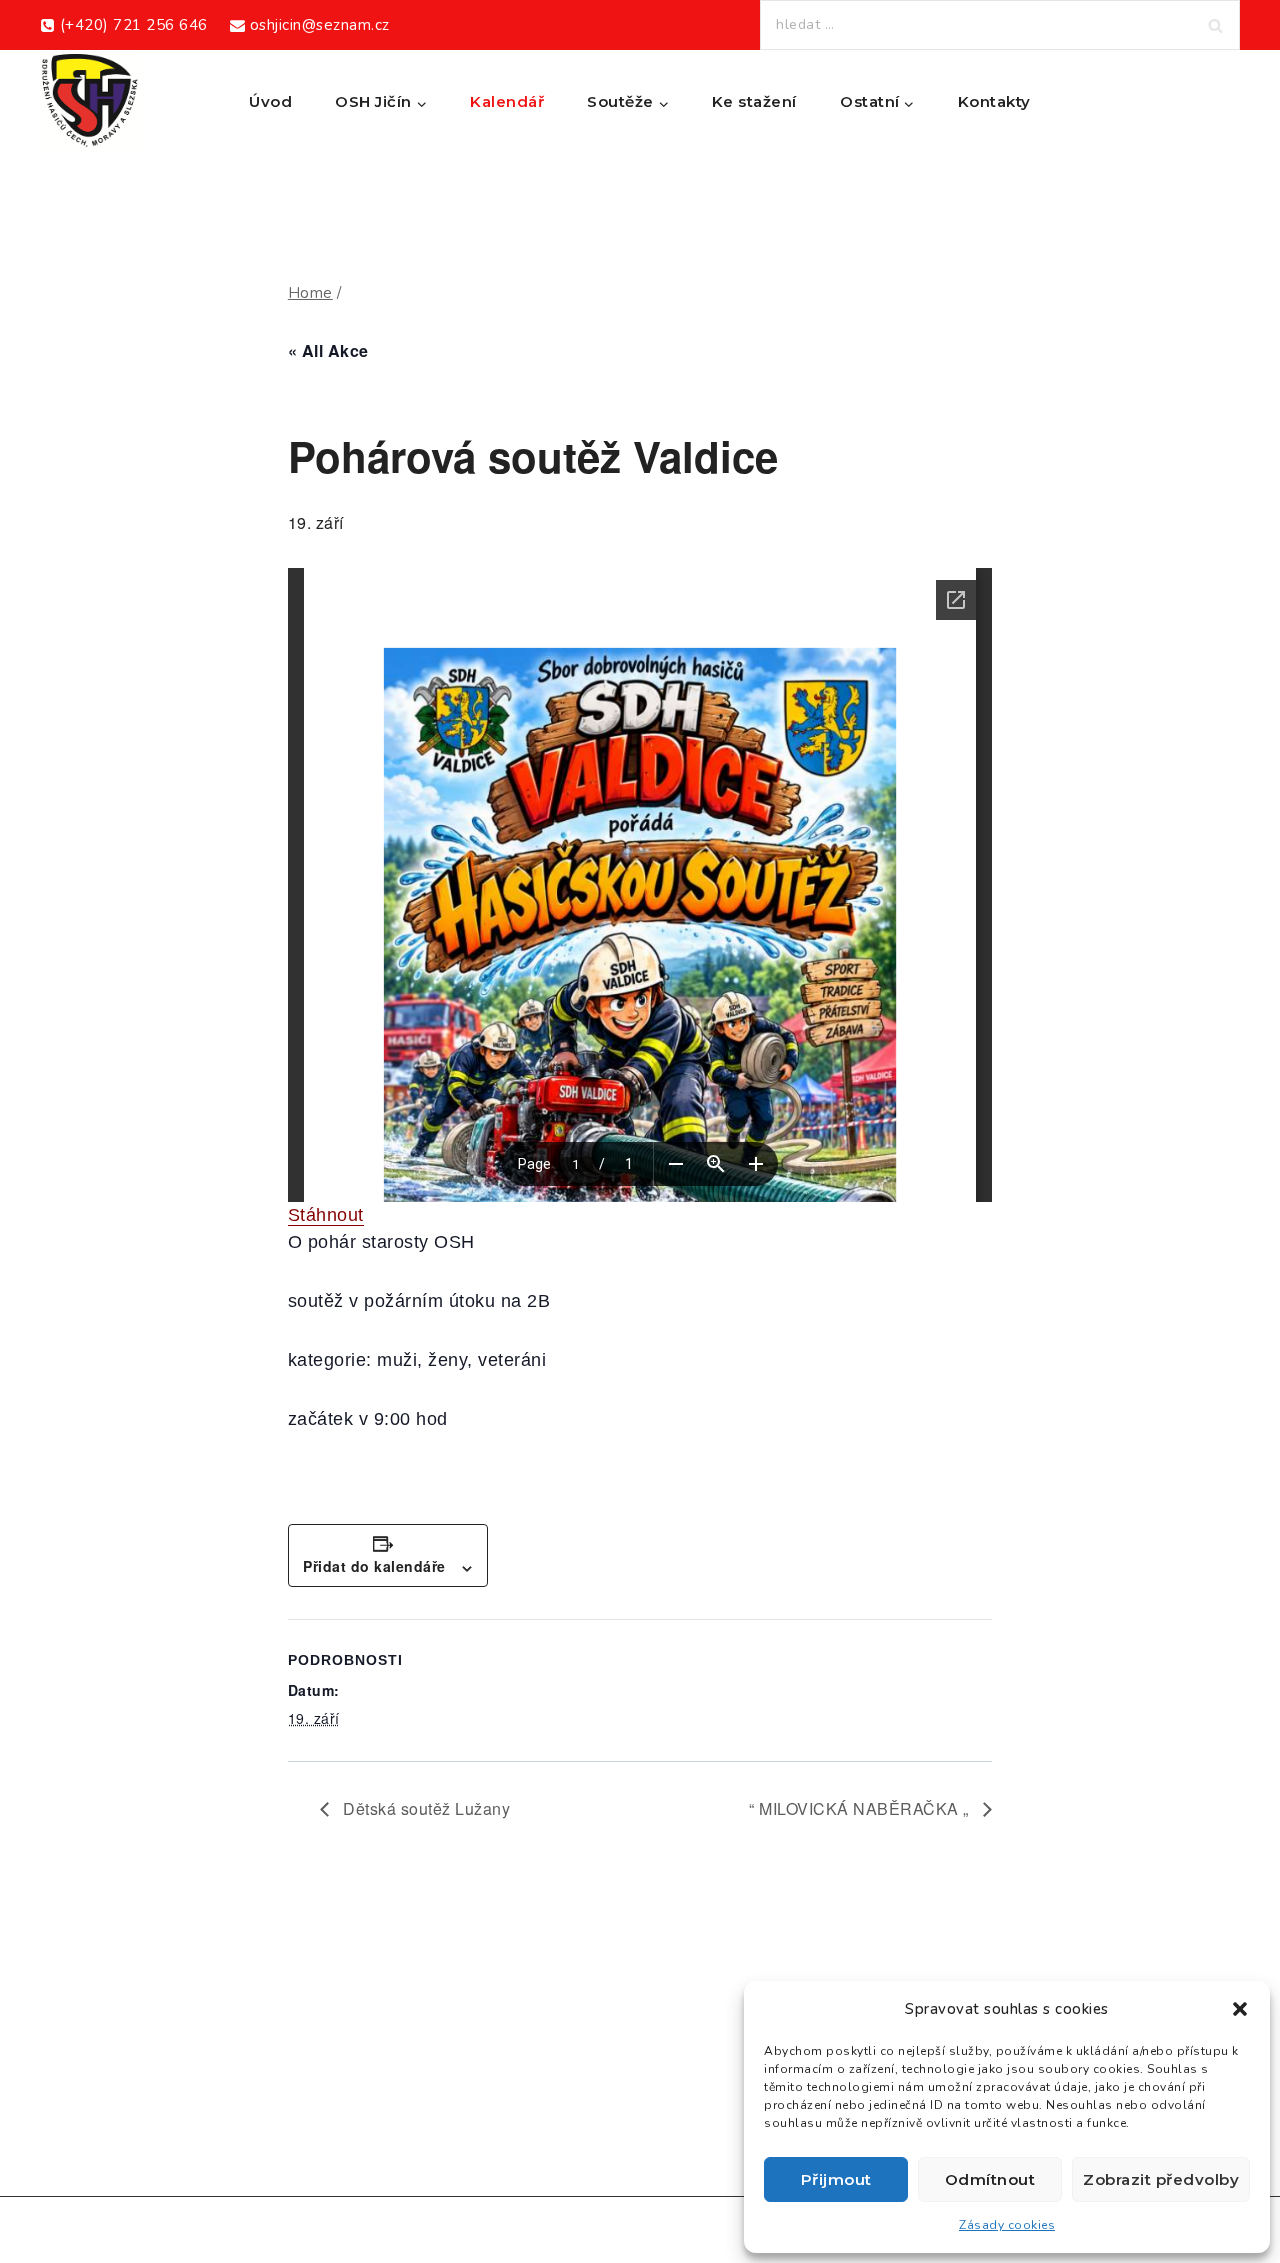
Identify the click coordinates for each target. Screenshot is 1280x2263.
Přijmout (836, 2179)
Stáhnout (326, 1215)
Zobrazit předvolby (1161, 2179)
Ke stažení (754, 101)
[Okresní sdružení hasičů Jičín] (90, 102)
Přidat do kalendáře (374, 1566)
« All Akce (328, 350)
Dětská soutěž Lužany (425, 1808)
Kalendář (507, 101)
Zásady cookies (1007, 2225)
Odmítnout (990, 2179)
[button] (1240, 2009)
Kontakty (994, 101)
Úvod (270, 101)
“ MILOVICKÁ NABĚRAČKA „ (861, 1808)
